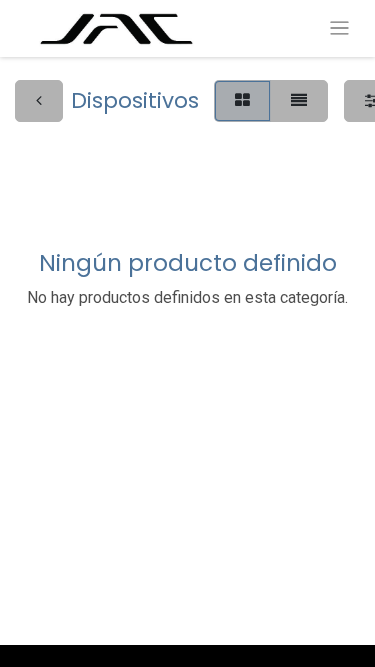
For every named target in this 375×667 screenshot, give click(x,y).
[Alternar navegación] (339, 28)
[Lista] (299, 101)
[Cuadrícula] (242, 101)
